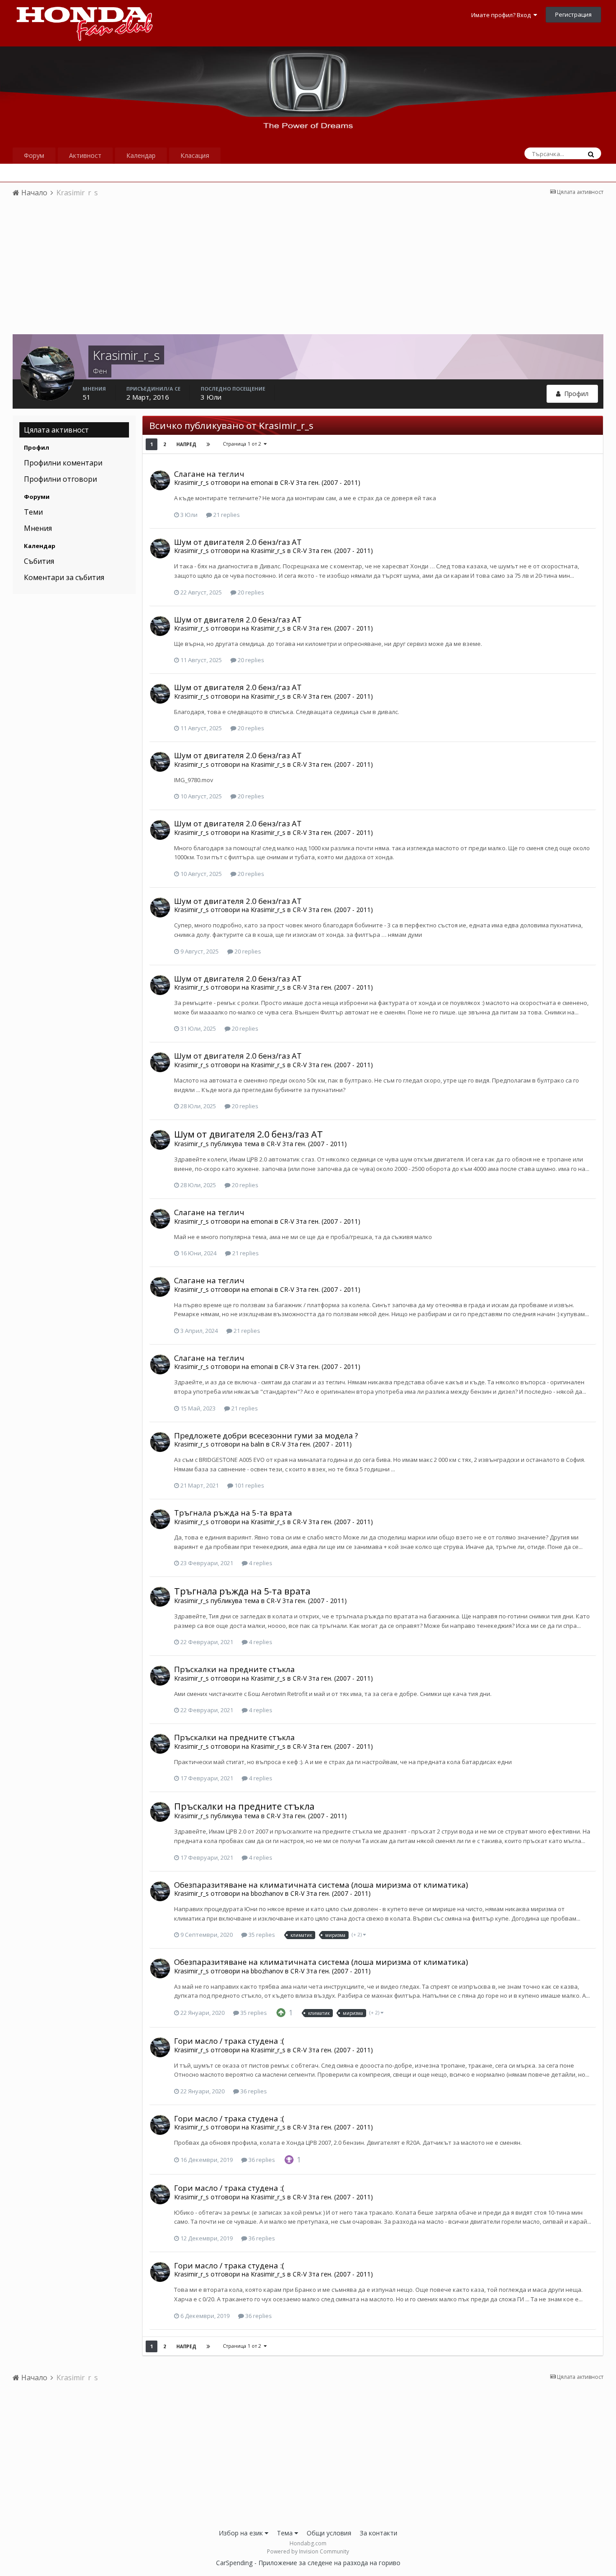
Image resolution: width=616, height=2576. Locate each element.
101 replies (249, 1485)
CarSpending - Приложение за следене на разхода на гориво (308, 2563)
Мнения (38, 528)
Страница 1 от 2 (243, 444)
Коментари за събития (64, 577)
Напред (186, 444)
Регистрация (573, 14)
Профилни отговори (60, 479)
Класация (195, 155)
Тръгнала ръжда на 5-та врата (233, 1513)
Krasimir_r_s (191, 482)
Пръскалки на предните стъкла (234, 1669)
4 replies (260, 1563)
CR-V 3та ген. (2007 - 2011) (320, 482)
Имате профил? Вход (502, 15)
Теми (33, 512)
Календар (141, 155)
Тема (286, 2533)
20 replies (250, 592)
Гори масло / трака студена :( (229, 2041)
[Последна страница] (208, 444)
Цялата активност (56, 430)
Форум (34, 155)
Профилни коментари (63, 463)
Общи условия (329, 2533)
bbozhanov (267, 1893)
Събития (39, 561)
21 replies (226, 515)
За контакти (379, 2533)
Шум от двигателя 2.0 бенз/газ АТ (238, 542)
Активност (85, 155)
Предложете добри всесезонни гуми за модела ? (266, 1435)
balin (257, 1444)
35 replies (261, 1935)
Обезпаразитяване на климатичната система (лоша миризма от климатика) (321, 1885)
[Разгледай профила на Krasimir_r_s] (160, 480)
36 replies (253, 2091)
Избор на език (242, 2533)
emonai (262, 482)
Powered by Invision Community (308, 2551)
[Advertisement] (308, 271)
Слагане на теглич (209, 474)
